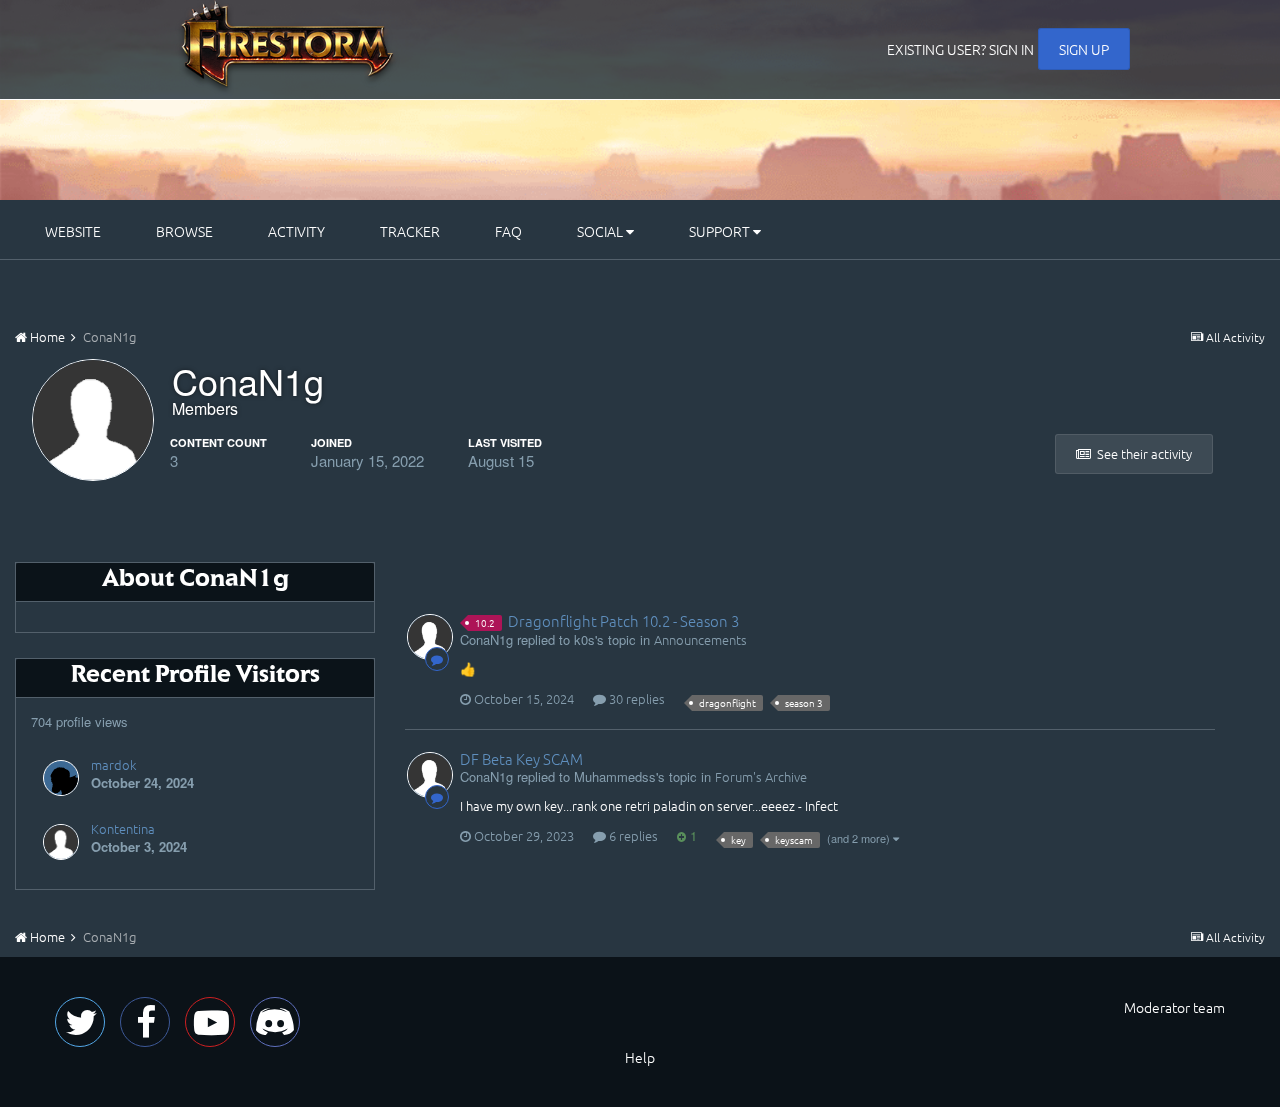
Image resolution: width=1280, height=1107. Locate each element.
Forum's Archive (761, 776)
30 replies (635, 698)
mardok (113, 764)
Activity (296, 231)
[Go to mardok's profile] (61, 778)
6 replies (632, 835)
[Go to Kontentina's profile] (61, 842)
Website (73, 231)
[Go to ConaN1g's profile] (430, 637)
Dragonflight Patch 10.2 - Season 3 (623, 620)
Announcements (700, 639)
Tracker (410, 231)
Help (640, 1057)
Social (601, 231)
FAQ (508, 231)
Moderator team (1174, 1007)
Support (721, 231)
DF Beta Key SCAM (521, 758)
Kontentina (123, 828)
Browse (184, 231)
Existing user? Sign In (960, 49)
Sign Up (1084, 49)
